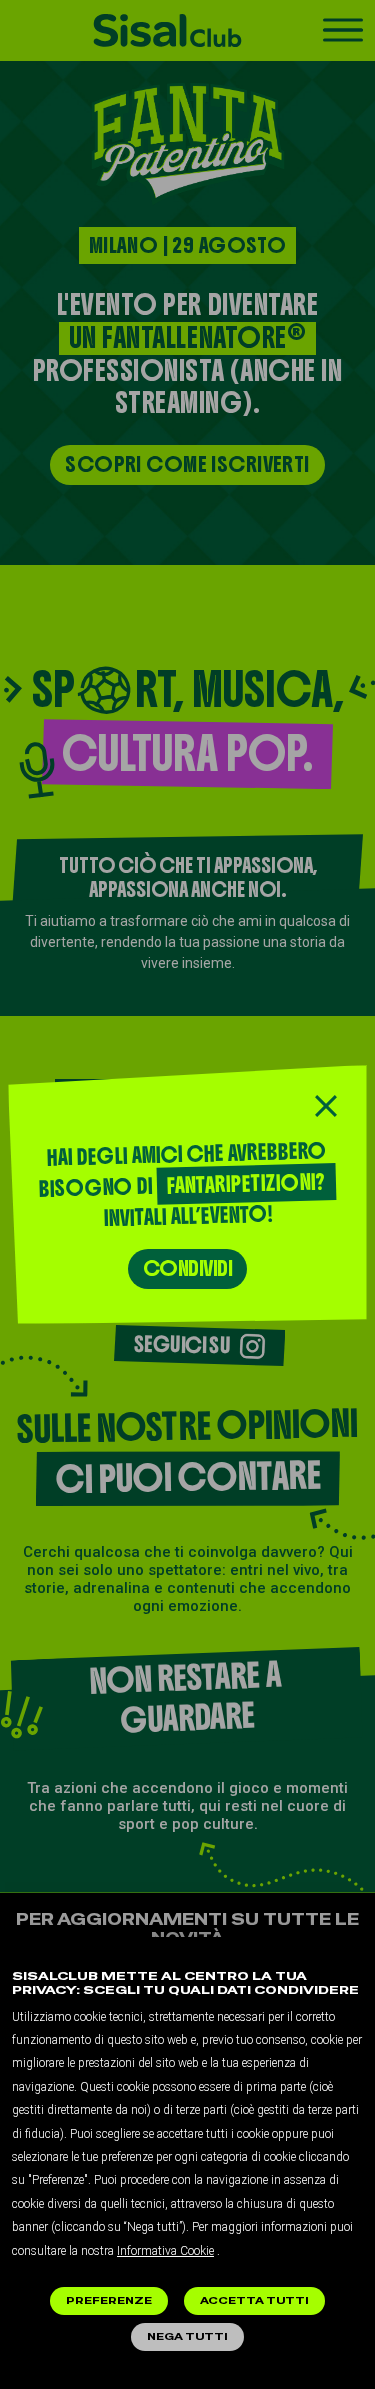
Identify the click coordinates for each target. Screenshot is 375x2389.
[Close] (326, 1106)
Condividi (187, 1268)
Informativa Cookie (165, 2251)
